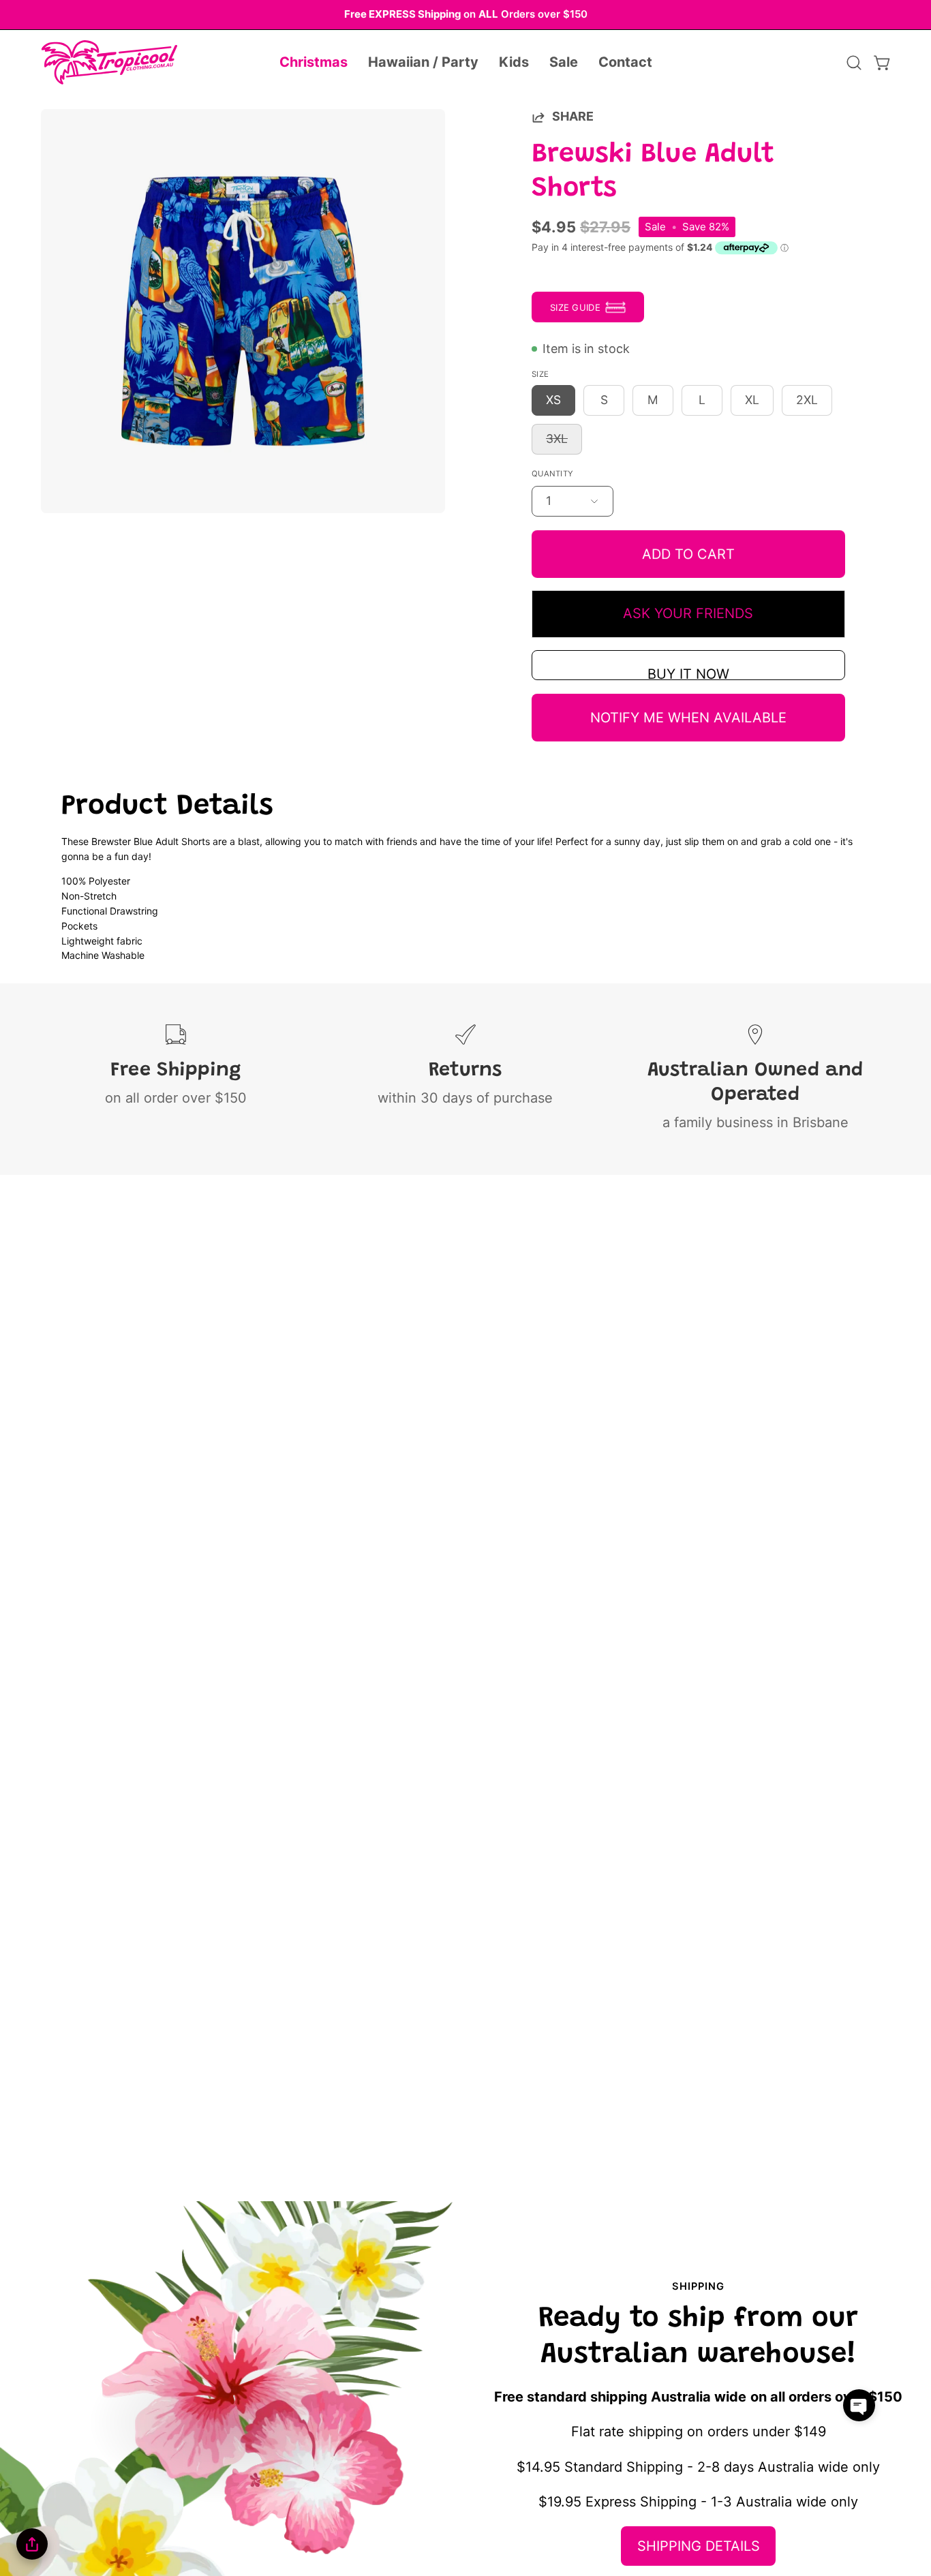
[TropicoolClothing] (109, 63)
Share (573, 116)
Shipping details (699, 2546)
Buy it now (688, 673)
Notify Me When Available (688, 718)
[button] (314, 63)
